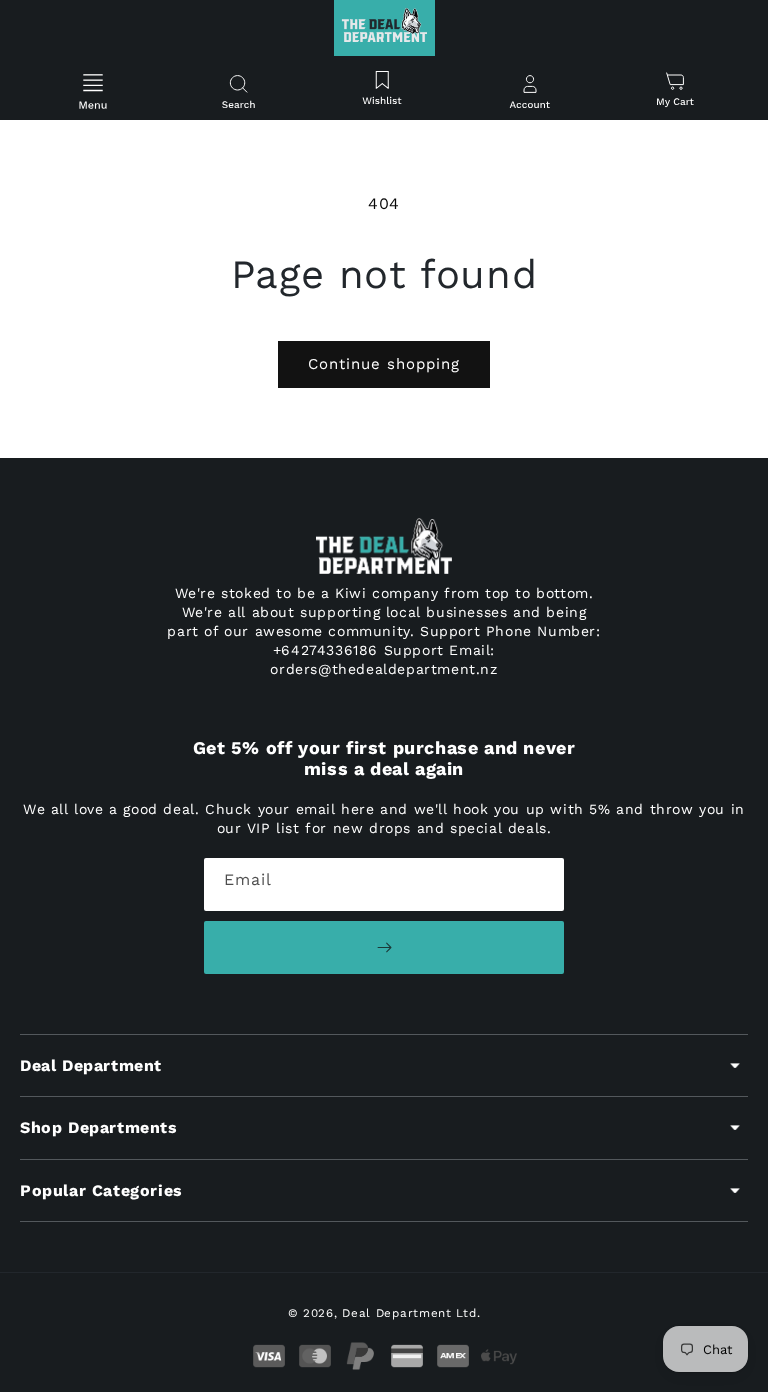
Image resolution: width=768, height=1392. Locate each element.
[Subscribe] (384, 947)
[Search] (238, 93)
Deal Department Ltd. (411, 1313)
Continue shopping (384, 364)
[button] (93, 93)
